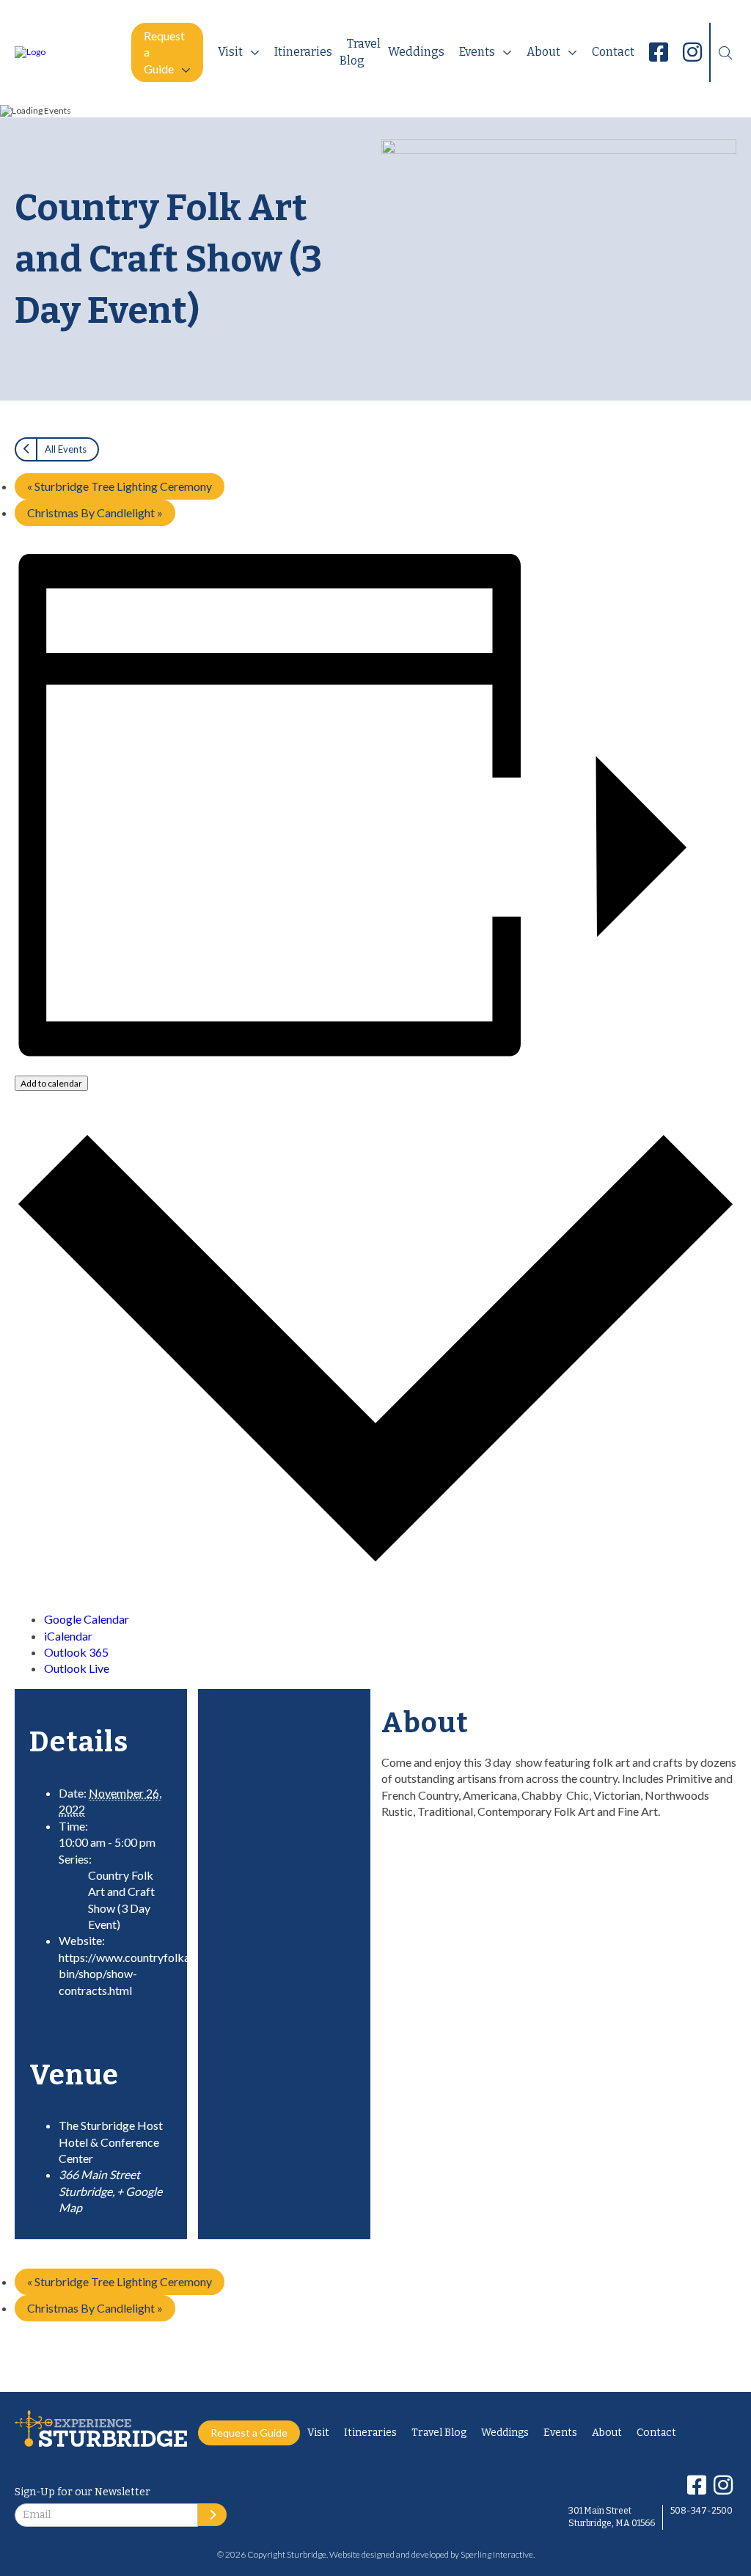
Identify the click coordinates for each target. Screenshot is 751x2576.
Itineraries (303, 52)
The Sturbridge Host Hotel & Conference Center (111, 2142)
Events (477, 52)
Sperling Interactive (497, 2554)
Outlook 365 (76, 1652)
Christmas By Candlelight (95, 512)
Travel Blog (360, 52)
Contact (613, 52)
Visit (230, 52)
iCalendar (68, 1636)
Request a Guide (164, 52)
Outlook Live (77, 1668)
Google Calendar (87, 1619)
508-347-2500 (701, 2511)
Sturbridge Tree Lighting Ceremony (120, 486)
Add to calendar (51, 1083)
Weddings (416, 52)
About (543, 52)
